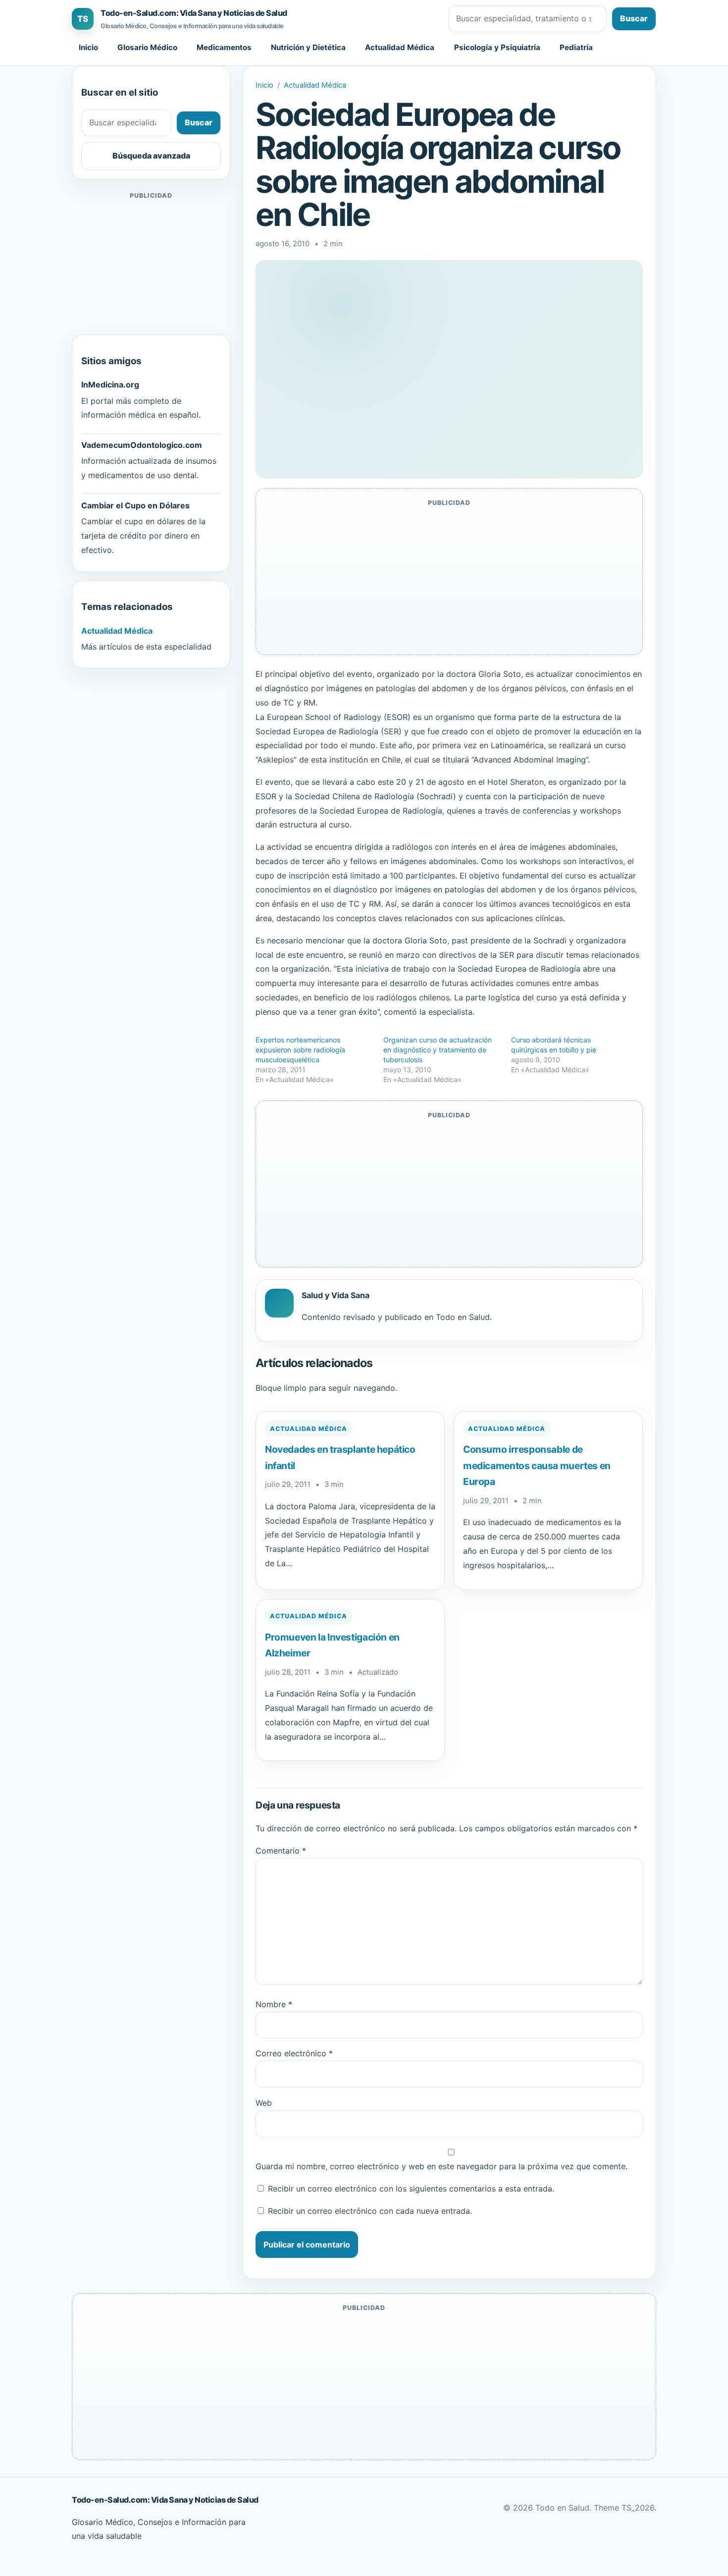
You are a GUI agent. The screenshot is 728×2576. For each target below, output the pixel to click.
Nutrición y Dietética (308, 47)
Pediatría (576, 47)
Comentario (281, 1851)
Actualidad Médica (400, 47)
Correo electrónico (294, 2053)
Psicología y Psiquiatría (497, 47)
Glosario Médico (147, 47)
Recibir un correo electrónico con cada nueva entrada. (370, 2211)
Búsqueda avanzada (151, 156)
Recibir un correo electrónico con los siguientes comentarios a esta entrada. (411, 2189)
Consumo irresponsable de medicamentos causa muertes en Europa (537, 1465)
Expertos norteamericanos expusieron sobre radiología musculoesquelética (300, 1050)
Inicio (88, 47)
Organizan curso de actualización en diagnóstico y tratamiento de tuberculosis (438, 1050)
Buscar (634, 18)
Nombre (274, 2004)
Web (264, 2103)
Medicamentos (224, 47)
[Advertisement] (151, 264)
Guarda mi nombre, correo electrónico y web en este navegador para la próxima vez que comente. (442, 2166)
